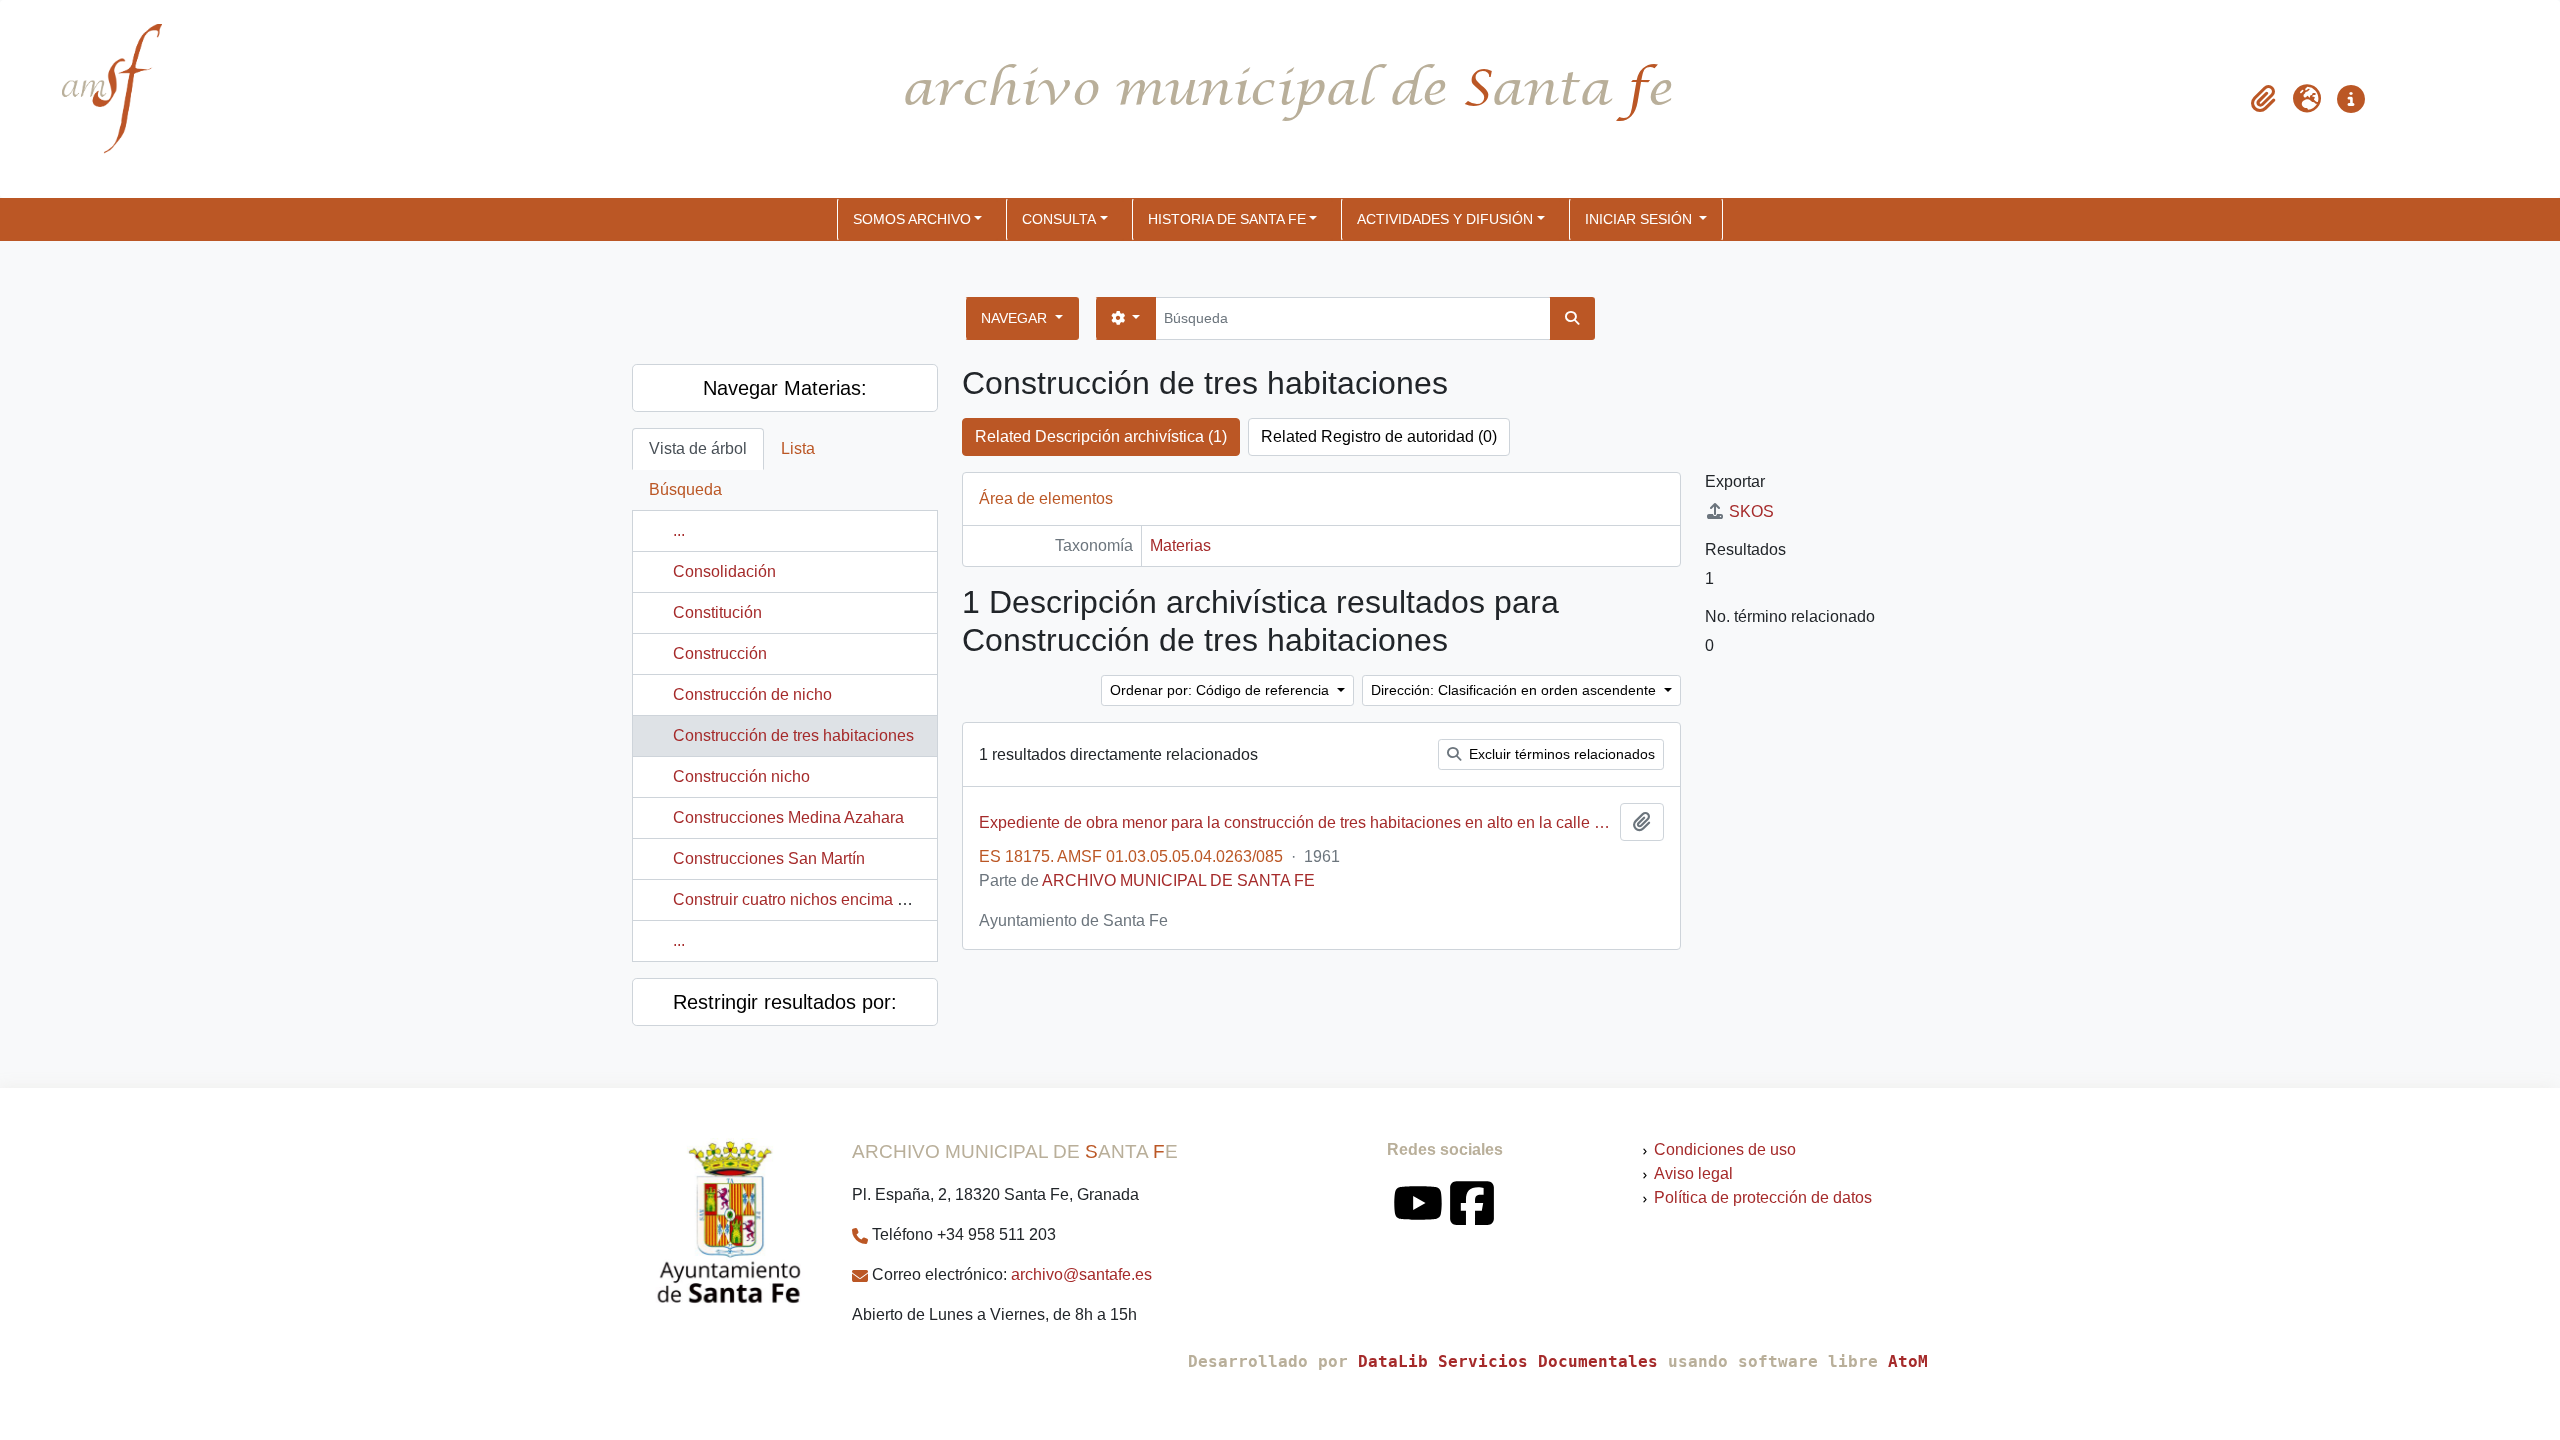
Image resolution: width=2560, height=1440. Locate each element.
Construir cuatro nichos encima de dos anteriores (846, 899)
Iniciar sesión (1640, 219)
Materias (1180, 545)
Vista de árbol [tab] (698, 448)
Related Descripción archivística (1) (1101, 436)
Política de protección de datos (1763, 1197)
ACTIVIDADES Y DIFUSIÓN (1445, 219)
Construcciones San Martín (769, 858)
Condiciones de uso (1725, 1149)
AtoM (1908, 1361)
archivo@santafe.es (1081, 1274)
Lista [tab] (798, 448)
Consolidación (724, 571)
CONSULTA (1059, 219)
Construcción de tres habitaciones (793, 735)
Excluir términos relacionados (1560, 754)
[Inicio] (95, 99)
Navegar (1016, 318)
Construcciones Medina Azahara (788, 817)
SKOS (1751, 511)
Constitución (717, 612)
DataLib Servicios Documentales (1508, 1361)
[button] (2263, 99)
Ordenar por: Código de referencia (1221, 690)
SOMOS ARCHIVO (912, 219)
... (679, 530)
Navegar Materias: (785, 388)
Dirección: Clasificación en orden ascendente (1515, 690)
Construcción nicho (741, 776)
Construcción (720, 653)
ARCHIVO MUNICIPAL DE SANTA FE (1178, 880)
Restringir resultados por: (785, 1002)
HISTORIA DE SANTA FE (1227, 219)
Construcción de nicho (752, 694)
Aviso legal (1693, 1173)
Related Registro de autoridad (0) (1379, 436)
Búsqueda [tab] (685, 489)
